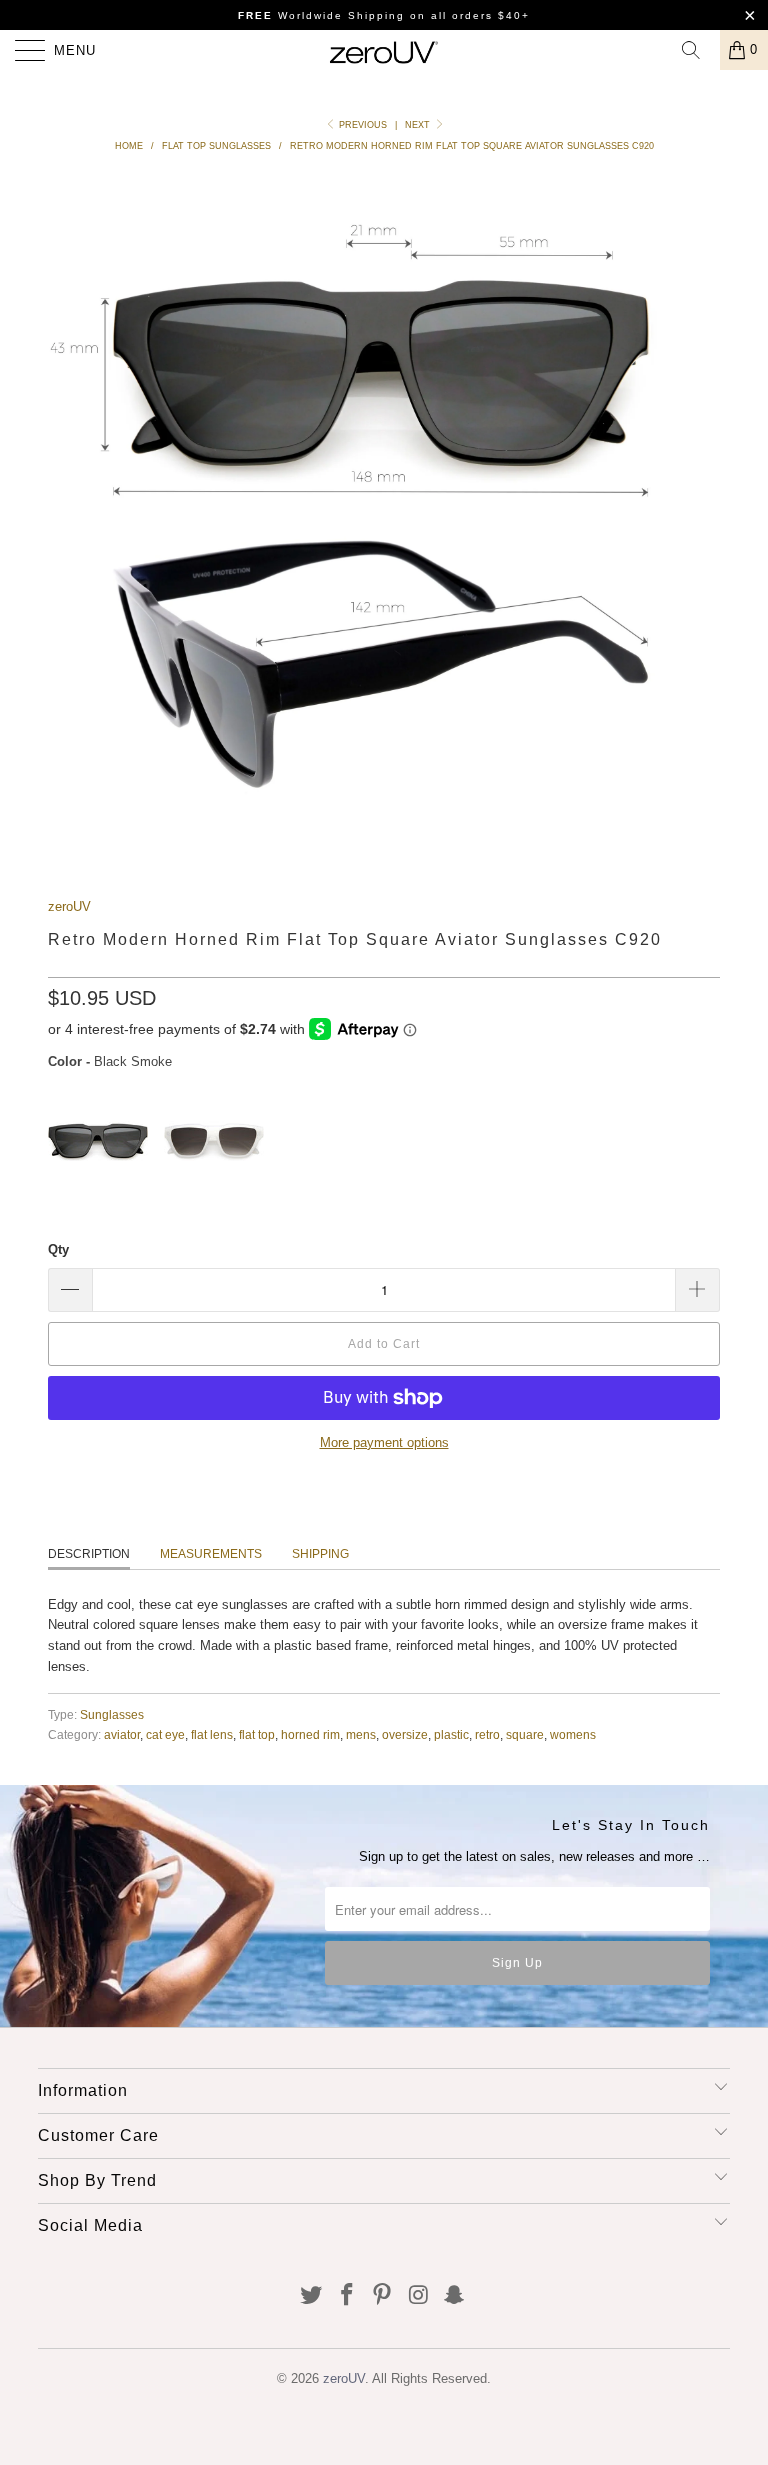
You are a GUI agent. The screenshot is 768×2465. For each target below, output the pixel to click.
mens (361, 1734)
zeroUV (69, 906)
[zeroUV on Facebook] (347, 2296)
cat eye (165, 1734)
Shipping (320, 1554)
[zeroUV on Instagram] (419, 2296)
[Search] (698, 50)
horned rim (310, 1734)
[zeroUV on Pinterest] (383, 2296)
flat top (257, 1734)
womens (573, 1734)
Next (419, 125)
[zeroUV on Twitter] (312, 2296)
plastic (451, 1734)
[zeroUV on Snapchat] (455, 2296)
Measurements (211, 1554)
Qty (58, 1249)
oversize (405, 1734)
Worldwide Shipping (321, 15)
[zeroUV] (384, 50)
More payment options (384, 1442)
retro (487, 1734)
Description (89, 1554)
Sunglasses (112, 1714)
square (525, 1734)
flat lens (212, 1734)
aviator (122, 1734)
